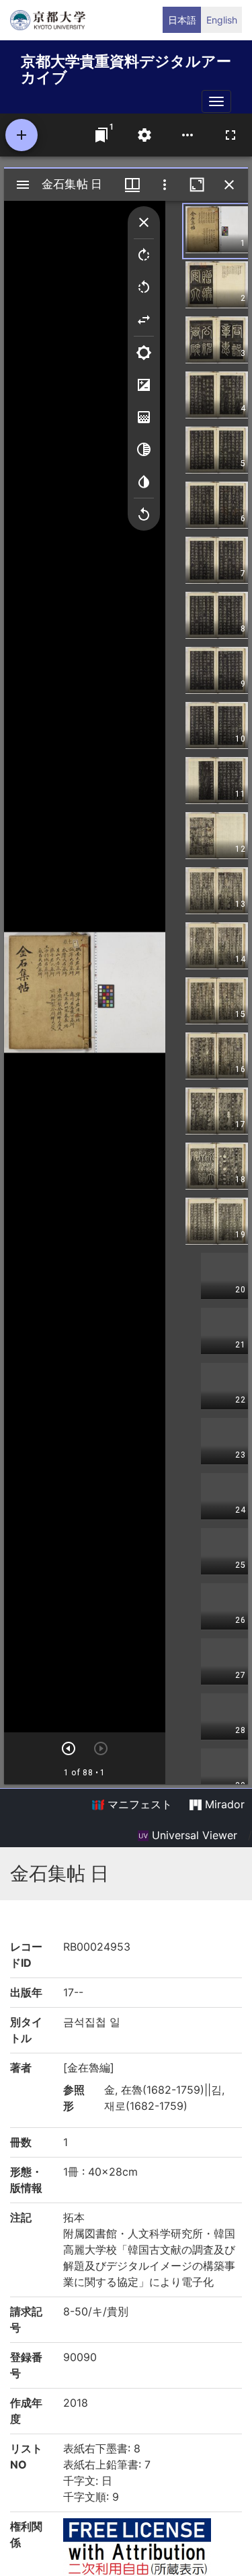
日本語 (182, 20)
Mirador (223, 1804)
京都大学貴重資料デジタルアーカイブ (126, 67)
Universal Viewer (193, 1835)
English (222, 20)
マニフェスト (138, 1804)
